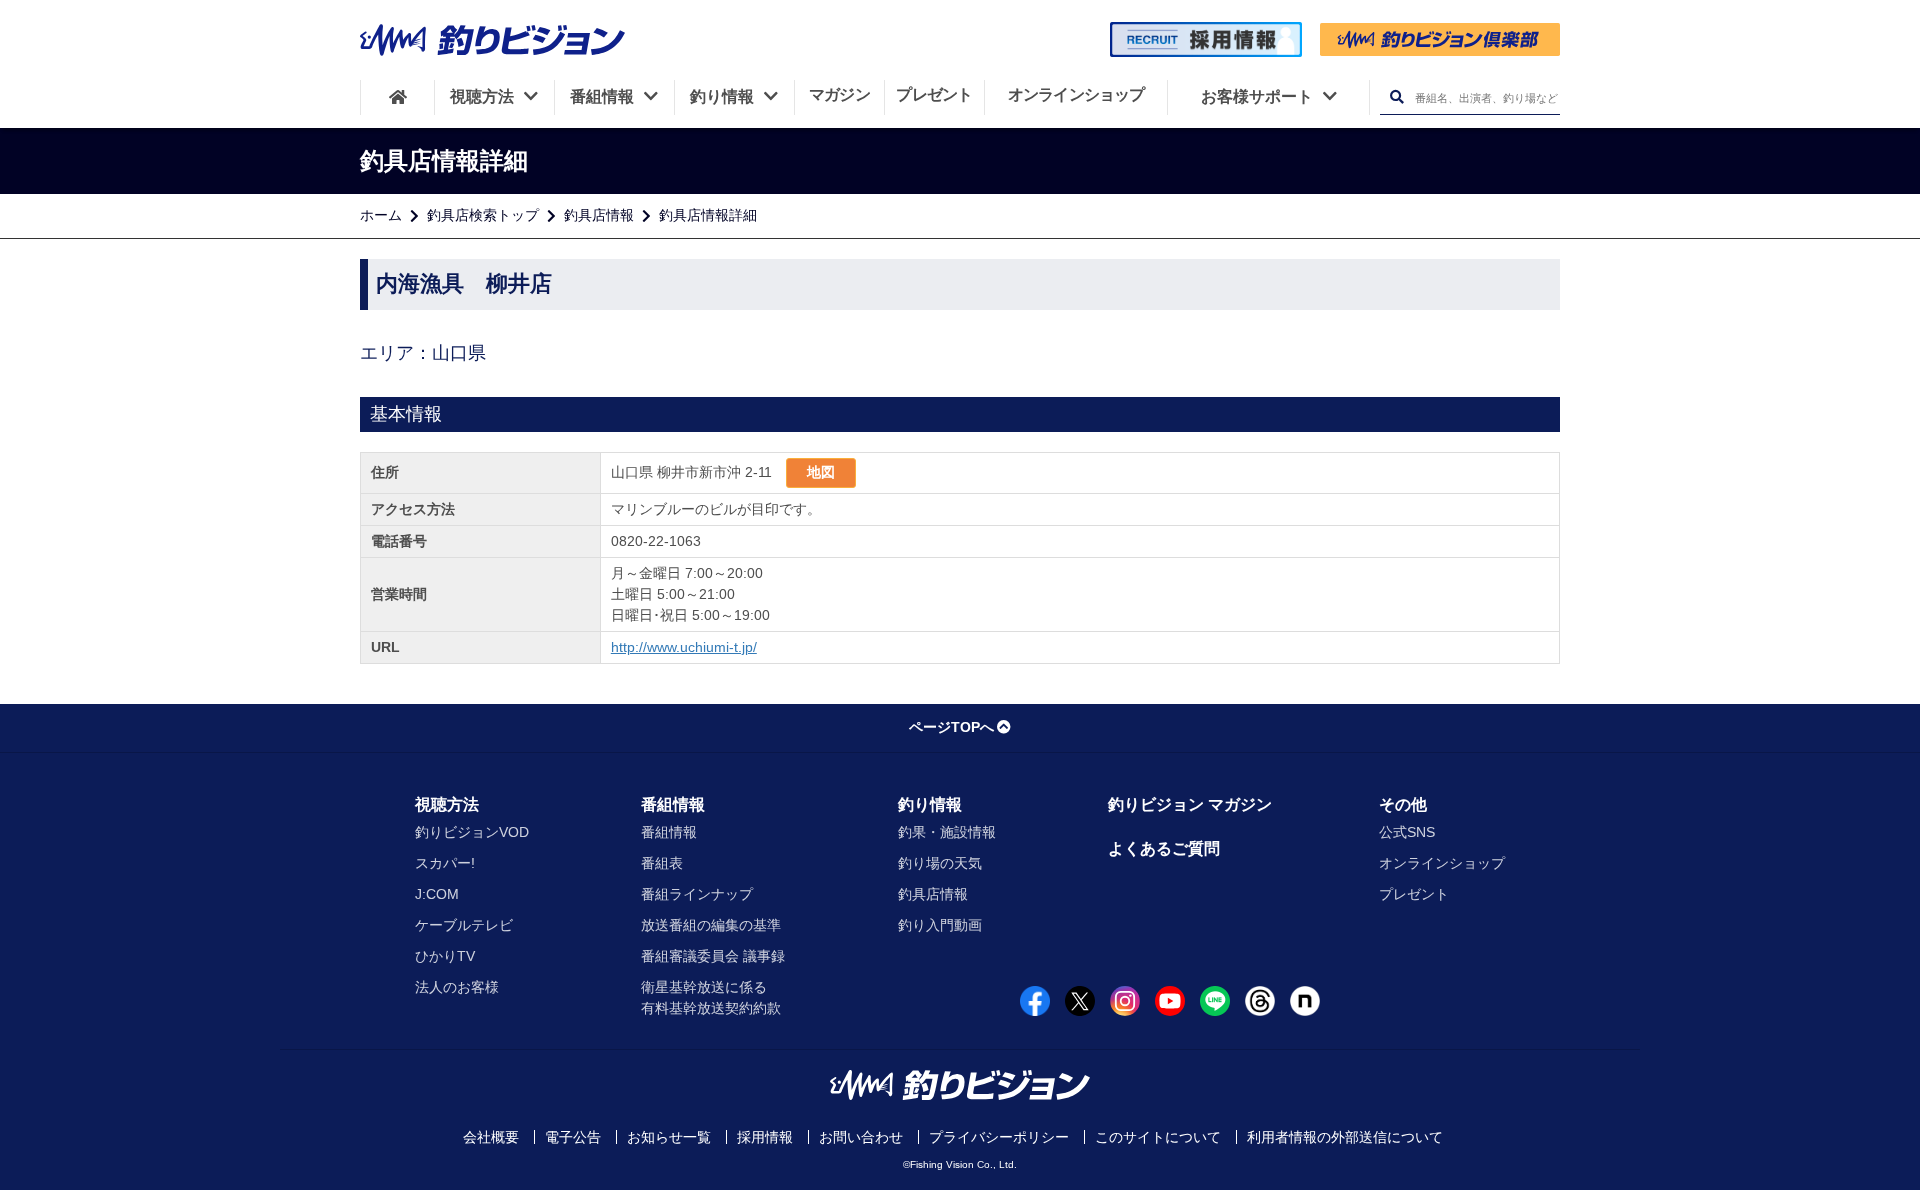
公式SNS (1407, 832)
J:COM (437, 894)
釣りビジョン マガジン (1190, 804)
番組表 (662, 863)
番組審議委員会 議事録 (713, 956)
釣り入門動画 (940, 925)
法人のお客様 (457, 987)
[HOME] (397, 97)
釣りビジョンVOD (472, 832)
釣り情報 (930, 804)
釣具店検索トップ (483, 215)
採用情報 (765, 1137)
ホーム (381, 215)
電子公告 (573, 1137)
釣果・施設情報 (947, 832)
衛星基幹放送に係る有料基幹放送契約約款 (711, 997)
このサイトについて (1158, 1137)
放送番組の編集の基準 (711, 925)
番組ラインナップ (697, 894)
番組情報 (673, 804)
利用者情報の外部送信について (1345, 1137)
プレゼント (1414, 894)
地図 (821, 472)
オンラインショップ (1442, 863)
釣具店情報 (599, 215)
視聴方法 (447, 804)
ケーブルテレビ (464, 925)
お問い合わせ (861, 1137)
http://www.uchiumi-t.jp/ (684, 647)
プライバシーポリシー (999, 1137)
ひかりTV (445, 956)
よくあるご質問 (1164, 848)
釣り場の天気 (940, 863)
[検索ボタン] (1396, 97)
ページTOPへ (951, 727)
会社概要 (491, 1137)
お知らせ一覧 (669, 1137)
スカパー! (445, 863)
